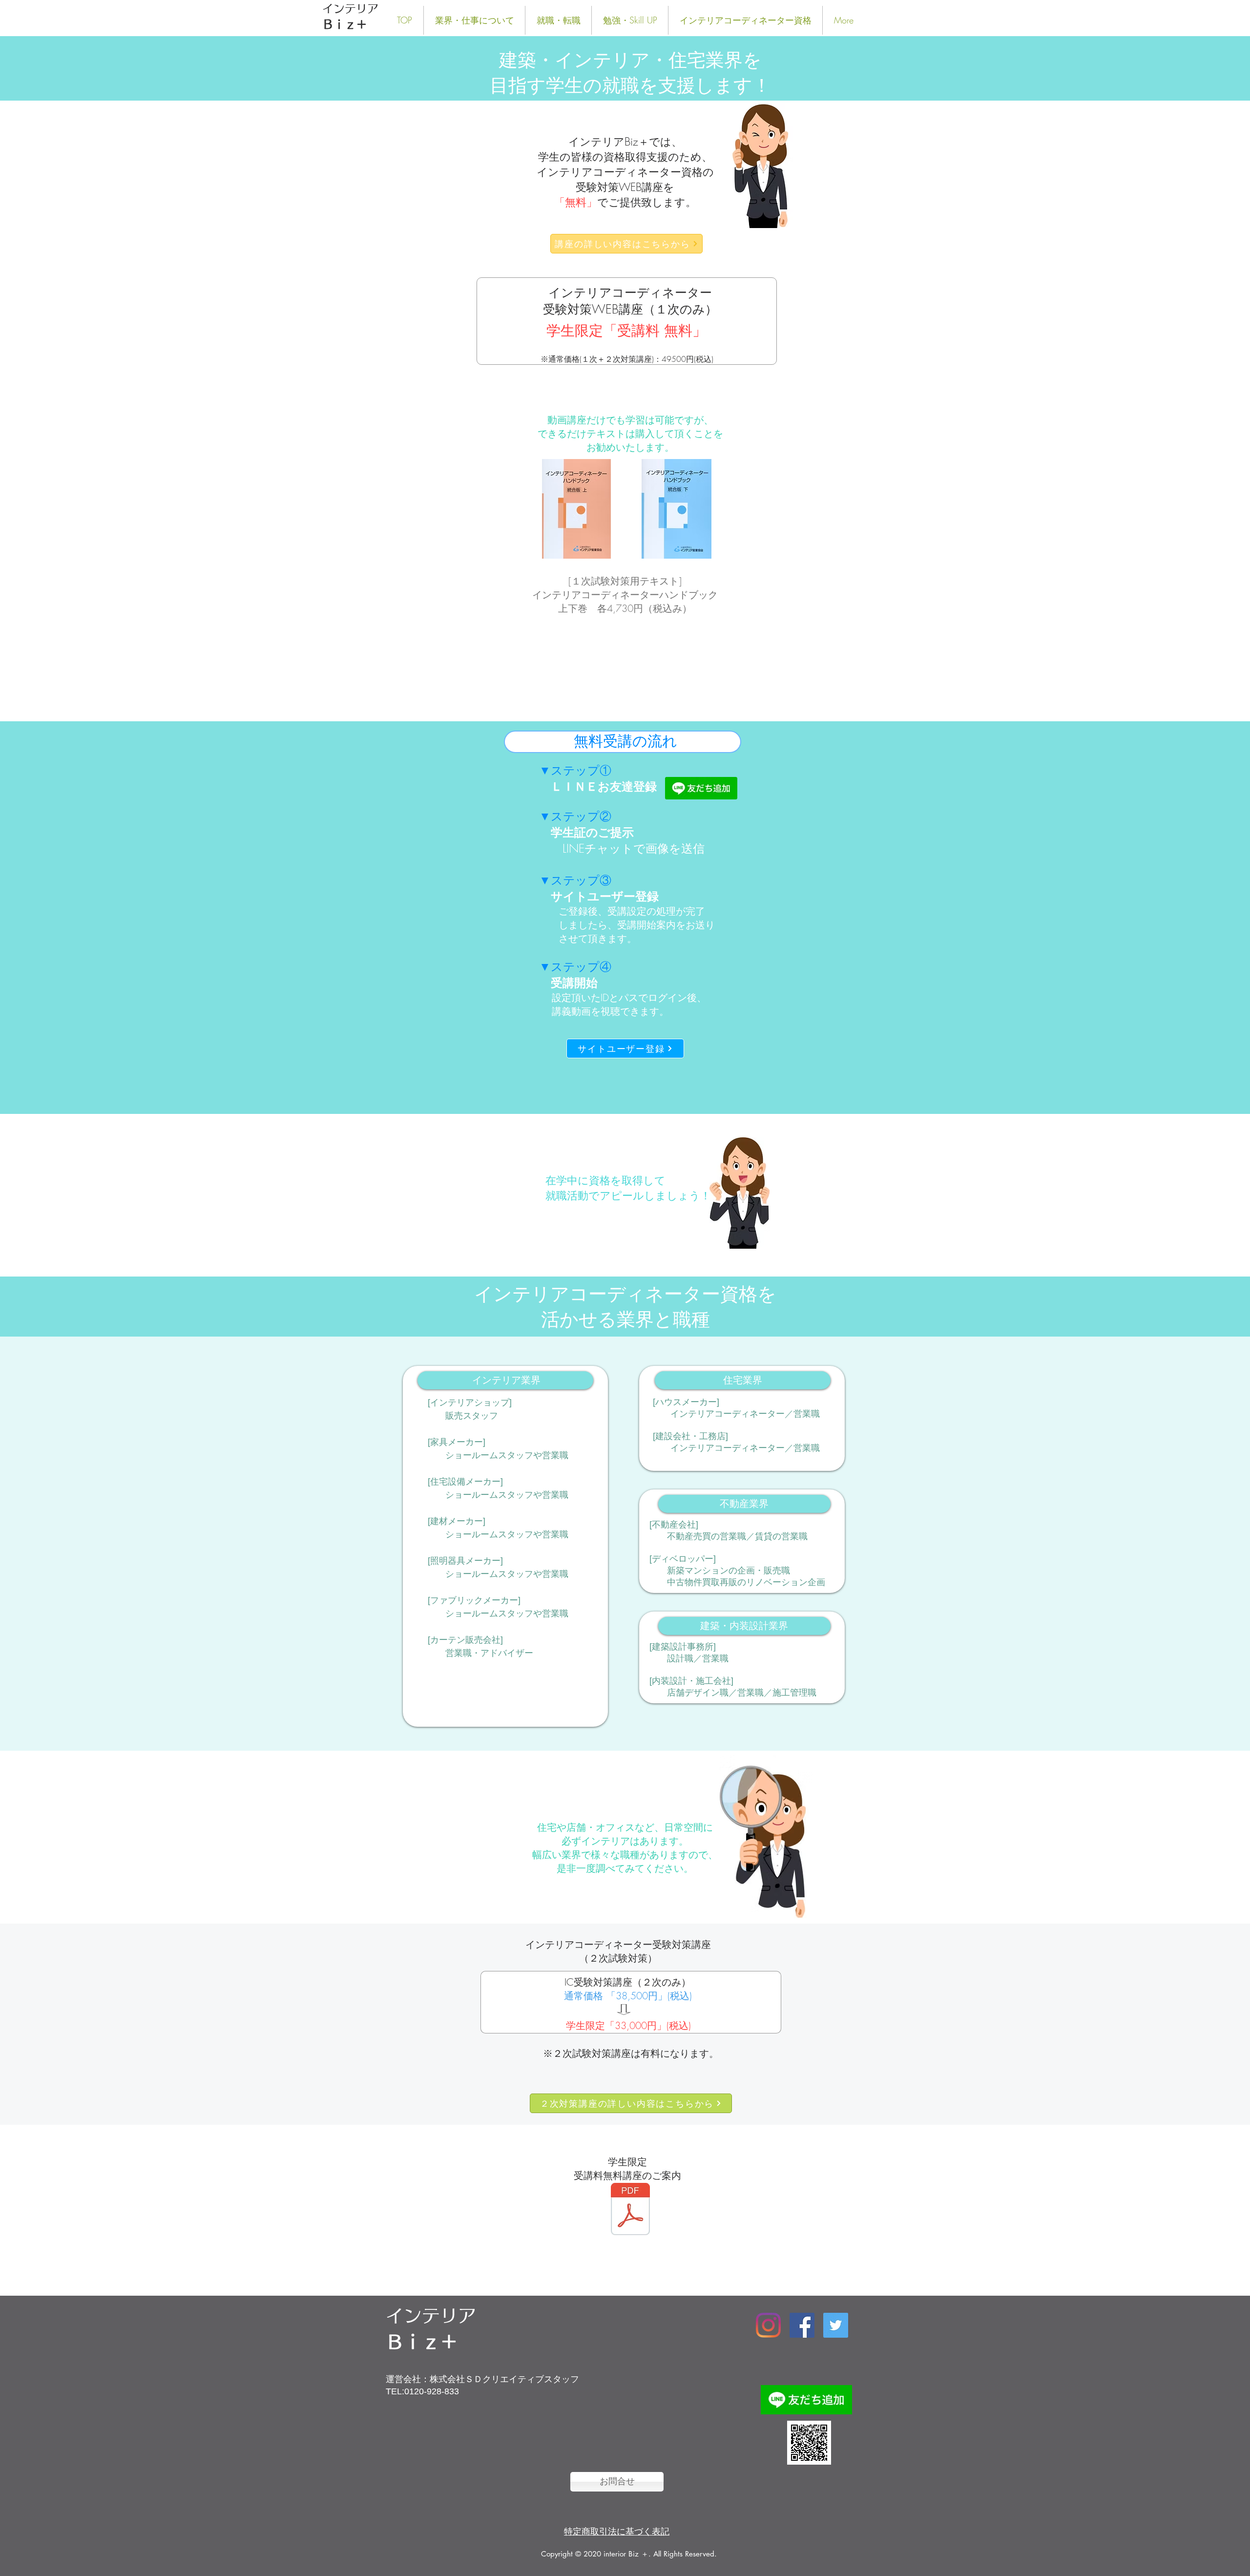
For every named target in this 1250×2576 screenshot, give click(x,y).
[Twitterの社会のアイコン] (836, 2325)
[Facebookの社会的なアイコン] (802, 2325)
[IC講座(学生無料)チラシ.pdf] (630, 2210)
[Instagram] (768, 2325)
